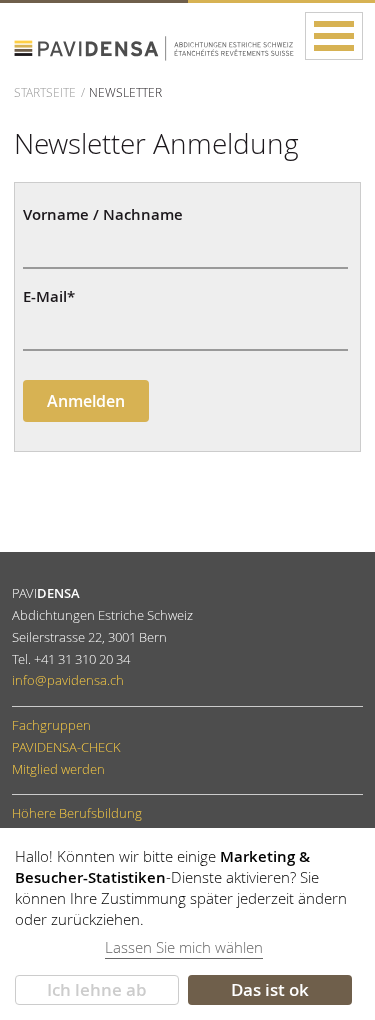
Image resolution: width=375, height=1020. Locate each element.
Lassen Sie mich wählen (184, 947)
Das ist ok (270, 989)
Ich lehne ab (97, 989)
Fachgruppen (51, 725)
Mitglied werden (58, 769)
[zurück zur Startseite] (154, 44)
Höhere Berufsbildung (77, 813)
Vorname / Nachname (103, 215)
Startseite (45, 92)
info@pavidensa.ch (68, 680)
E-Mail (49, 297)
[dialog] (187, 924)
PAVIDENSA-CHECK (66, 747)
